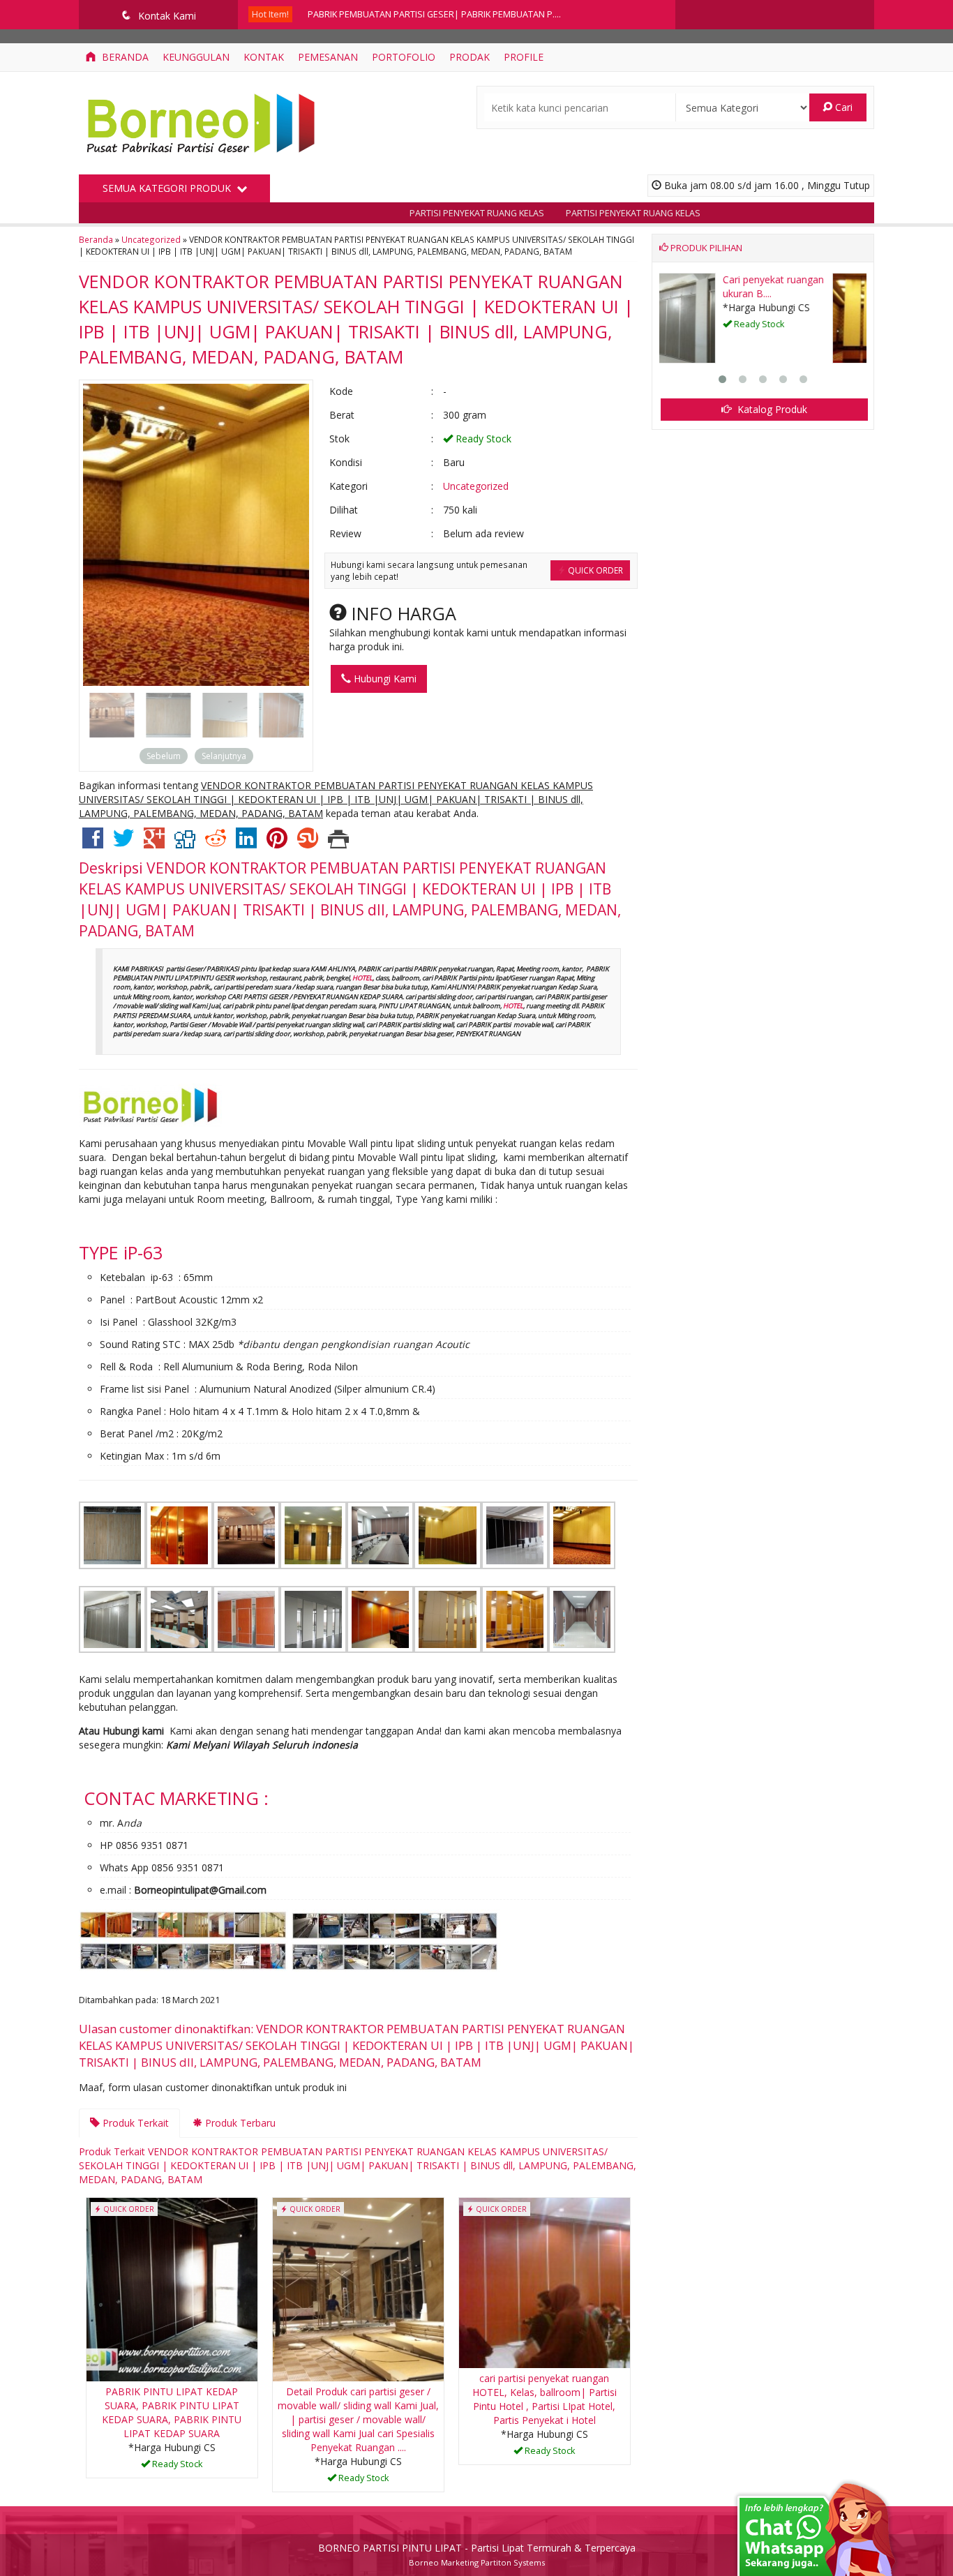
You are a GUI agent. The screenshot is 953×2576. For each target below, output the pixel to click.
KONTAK (264, 57)
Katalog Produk (771, 409)
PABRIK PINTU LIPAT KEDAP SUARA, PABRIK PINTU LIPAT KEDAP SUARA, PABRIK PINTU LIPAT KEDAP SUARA (172, 2412)
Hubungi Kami (384, 679)
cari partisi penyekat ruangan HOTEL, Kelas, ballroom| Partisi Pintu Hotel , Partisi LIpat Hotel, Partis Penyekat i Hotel (545, 2399)
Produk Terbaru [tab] (239, 2123)
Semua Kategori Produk (168, 188)
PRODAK (470, 57)
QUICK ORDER (594, 570)
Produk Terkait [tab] (134, 2123)
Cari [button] (842, 107)
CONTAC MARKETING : (176, 1798)
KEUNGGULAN (196, 57)
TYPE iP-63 (121, 1252)
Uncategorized (151, 239)
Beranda (124, 57)
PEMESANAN (328, 57)
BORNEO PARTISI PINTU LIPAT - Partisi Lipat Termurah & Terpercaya (477, 2548)
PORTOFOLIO (404, 57)
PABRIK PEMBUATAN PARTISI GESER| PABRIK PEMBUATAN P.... (434, 14)
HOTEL (362, 978)
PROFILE (524, 57)
